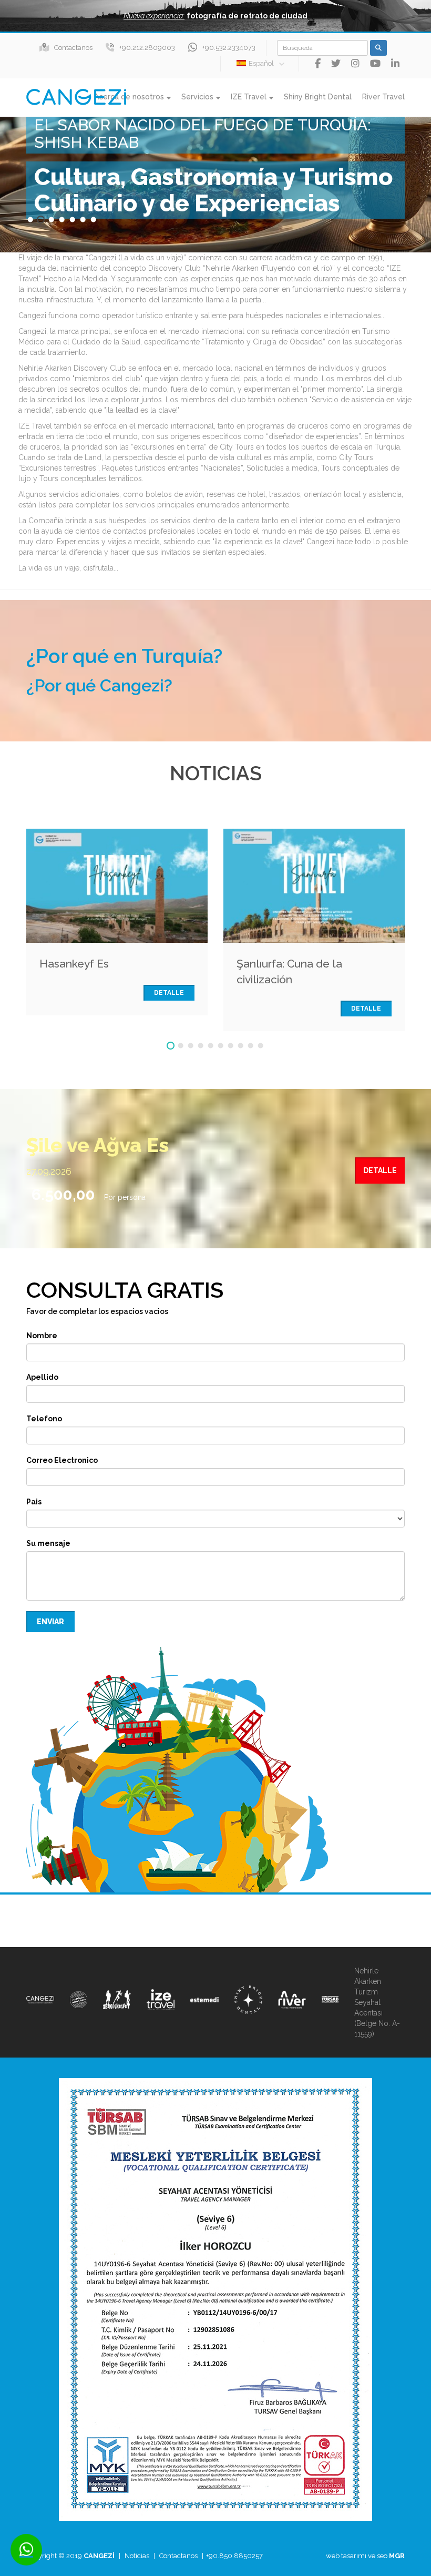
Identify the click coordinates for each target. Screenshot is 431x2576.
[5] (211, 1046)
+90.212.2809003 (147, 48)
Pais (34, 1502)
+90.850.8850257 (234, 2556)
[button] (215, 16)
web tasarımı (346, 2556)
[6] (220, 1046)
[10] (260, 1046)
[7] (230, 1046)
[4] (201, 1046)
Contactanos (73, 48)
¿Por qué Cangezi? (99, 686)
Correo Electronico (62, 1460)
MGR (397, 2556)
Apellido (42, 1377)
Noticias (137, 2556)
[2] (181, 1046)
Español (261, 63)
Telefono (44, 1419)
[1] (171, 1046)
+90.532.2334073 (229, 48)
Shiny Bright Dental (318, 97)
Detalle (169, 993)
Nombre (42, 1336)
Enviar (50, 1622)
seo (382, 2556)
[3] (191, 1046)
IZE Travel (249, 97)
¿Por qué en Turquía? (124, 656)
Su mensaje (48, 1543)
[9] (250, 1046)
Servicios (197, 97)
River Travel (383, 97)
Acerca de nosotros (129, 97)
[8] (240, 1046)
